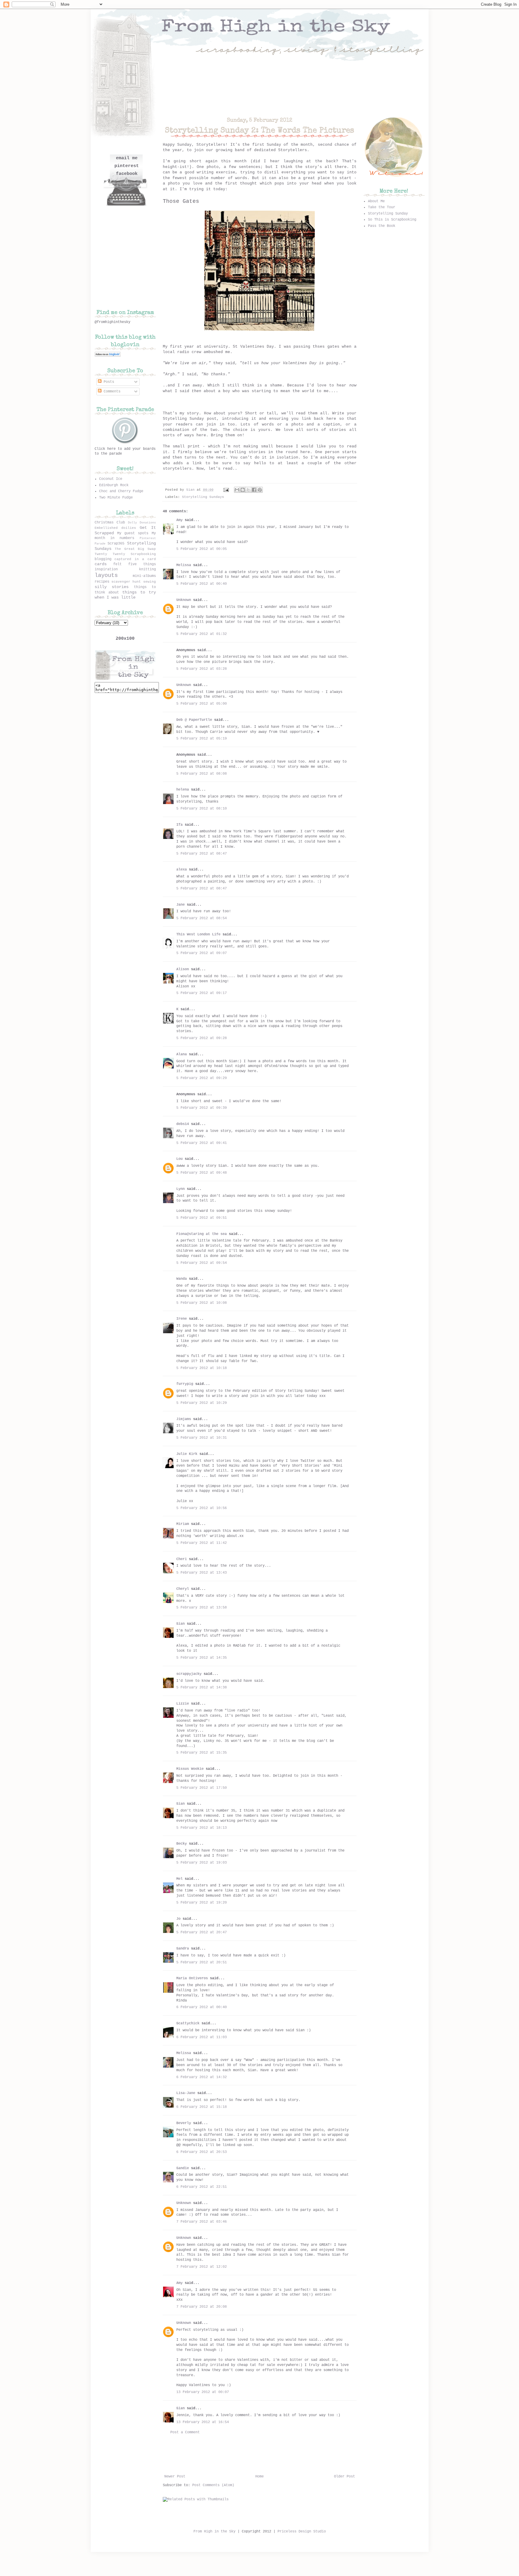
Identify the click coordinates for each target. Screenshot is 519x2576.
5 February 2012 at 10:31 (202, 1438)
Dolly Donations (142, 523)
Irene (182, 1319)
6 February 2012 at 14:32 (202, 2077)
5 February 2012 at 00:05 (202, 549)
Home (259, 2477)
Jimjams (184, 1419)
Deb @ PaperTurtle (194, 720)
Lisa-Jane (186, 2093)
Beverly (184, 2123)
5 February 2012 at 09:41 (202, 1143)
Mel (179, 1879)
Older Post (344, 2477)
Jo (178, 1919)
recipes (102, 582)
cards (101, 564)
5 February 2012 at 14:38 (202, 1687)
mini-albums (144, 576)
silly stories (112, 587)
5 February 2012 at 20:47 (202, 1932)
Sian (191, 490)
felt (117, 564)
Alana (182, 1054)
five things (142, 564)
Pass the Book (382, 226)
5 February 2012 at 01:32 (202, 634)
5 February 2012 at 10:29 (202, 1403)
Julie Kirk (187, 1454)
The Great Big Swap (135, 549)
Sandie (183, 2168)
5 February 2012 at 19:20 (202, 1903)
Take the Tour (382, 207)
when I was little (115, 597)
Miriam (183, 1524)
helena (183, 790)
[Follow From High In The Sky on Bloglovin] (108, 356)
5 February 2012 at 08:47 (202, 854)
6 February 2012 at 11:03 (202, 2037)
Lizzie (183, 1704)
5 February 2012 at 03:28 (202, 669)
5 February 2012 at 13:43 (202, 1573)
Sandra (183, 1949)
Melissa (184, 565)
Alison (183, 969)
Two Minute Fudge (116, 498)
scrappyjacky (189, 1674)
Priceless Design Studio (302, 2532)
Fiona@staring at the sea (202, 1234)
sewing (150, 582)
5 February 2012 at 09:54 (202, 1263)
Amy (179, 520)
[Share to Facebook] (254, 490)
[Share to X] (248, 490)
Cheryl (183, 1589)
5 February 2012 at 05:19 (202, 739)
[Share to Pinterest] (260, 490)
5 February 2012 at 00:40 (202, 584)
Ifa (179, 825)
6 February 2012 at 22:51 (202, 2187)
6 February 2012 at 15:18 (202, 2107)
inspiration (106, 569)
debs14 (183, 1124)
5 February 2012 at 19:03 (202, 1863)
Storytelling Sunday (388, 214)
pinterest (127, 166)
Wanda (182, 1279)
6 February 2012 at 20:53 (202, 2152)
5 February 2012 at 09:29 (202, 1078)
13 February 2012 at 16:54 (203, 2422)
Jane (181, 905)
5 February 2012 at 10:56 (202, 1508)
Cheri (182, 1559)
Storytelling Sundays (203, 497)
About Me (376, 201)
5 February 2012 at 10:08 (202, 1303)
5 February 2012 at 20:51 (202, 1962)
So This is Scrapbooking (392, 220)
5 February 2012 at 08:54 (202, 918)
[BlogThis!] (243, 490)
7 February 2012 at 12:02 (202, 2267)
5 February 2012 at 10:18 (202, 1368)
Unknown (184, 600)
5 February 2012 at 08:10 (202, 809)
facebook (127, 174)
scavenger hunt (126, 582)
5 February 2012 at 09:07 (202, 953)
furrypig (185, 1384)
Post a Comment (185, 2432)
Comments (111, 392)
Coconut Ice (111, 479)
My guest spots (133, 533)
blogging (103, 559)
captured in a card (135, 559)
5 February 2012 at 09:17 (202, 993)
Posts (108, 382)
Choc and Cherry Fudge (121, 491)
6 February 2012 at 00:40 (202, 2007)
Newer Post (175, 2477)
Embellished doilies (115, 528)
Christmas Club (110, 523)
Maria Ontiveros (192, 1978)
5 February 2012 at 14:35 (202, 1658)
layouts (106, 575)
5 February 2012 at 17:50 (202, 1788)
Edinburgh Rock (114, 485)
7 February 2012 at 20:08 (202, 2307)
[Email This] (237, 490)
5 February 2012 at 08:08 (202, 774)
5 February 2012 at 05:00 (202, 704)
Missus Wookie (190, 1769)
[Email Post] (226, 490)
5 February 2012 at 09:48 (202, 1173)
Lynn (181, 1189)
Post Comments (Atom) (213, 2485)
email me (127, 158)
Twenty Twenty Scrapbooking (125, 554)
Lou (179, 1159)
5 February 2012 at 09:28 (202, 1038)
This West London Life (198, 934)
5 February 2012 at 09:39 (202, 1108)
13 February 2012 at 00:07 (203, 2392)
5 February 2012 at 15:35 (202, 1753)
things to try (139, 592)
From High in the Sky (214, 2532)
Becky (182, 1844)
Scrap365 (116, 544)
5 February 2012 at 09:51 (202, 1218)
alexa (182, 870)
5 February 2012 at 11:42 (202, 1543)
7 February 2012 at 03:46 (202, 2222)
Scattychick (188, 2023)
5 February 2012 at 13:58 (202, 1608)
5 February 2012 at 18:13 (202, 1828)
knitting (147, 569)
